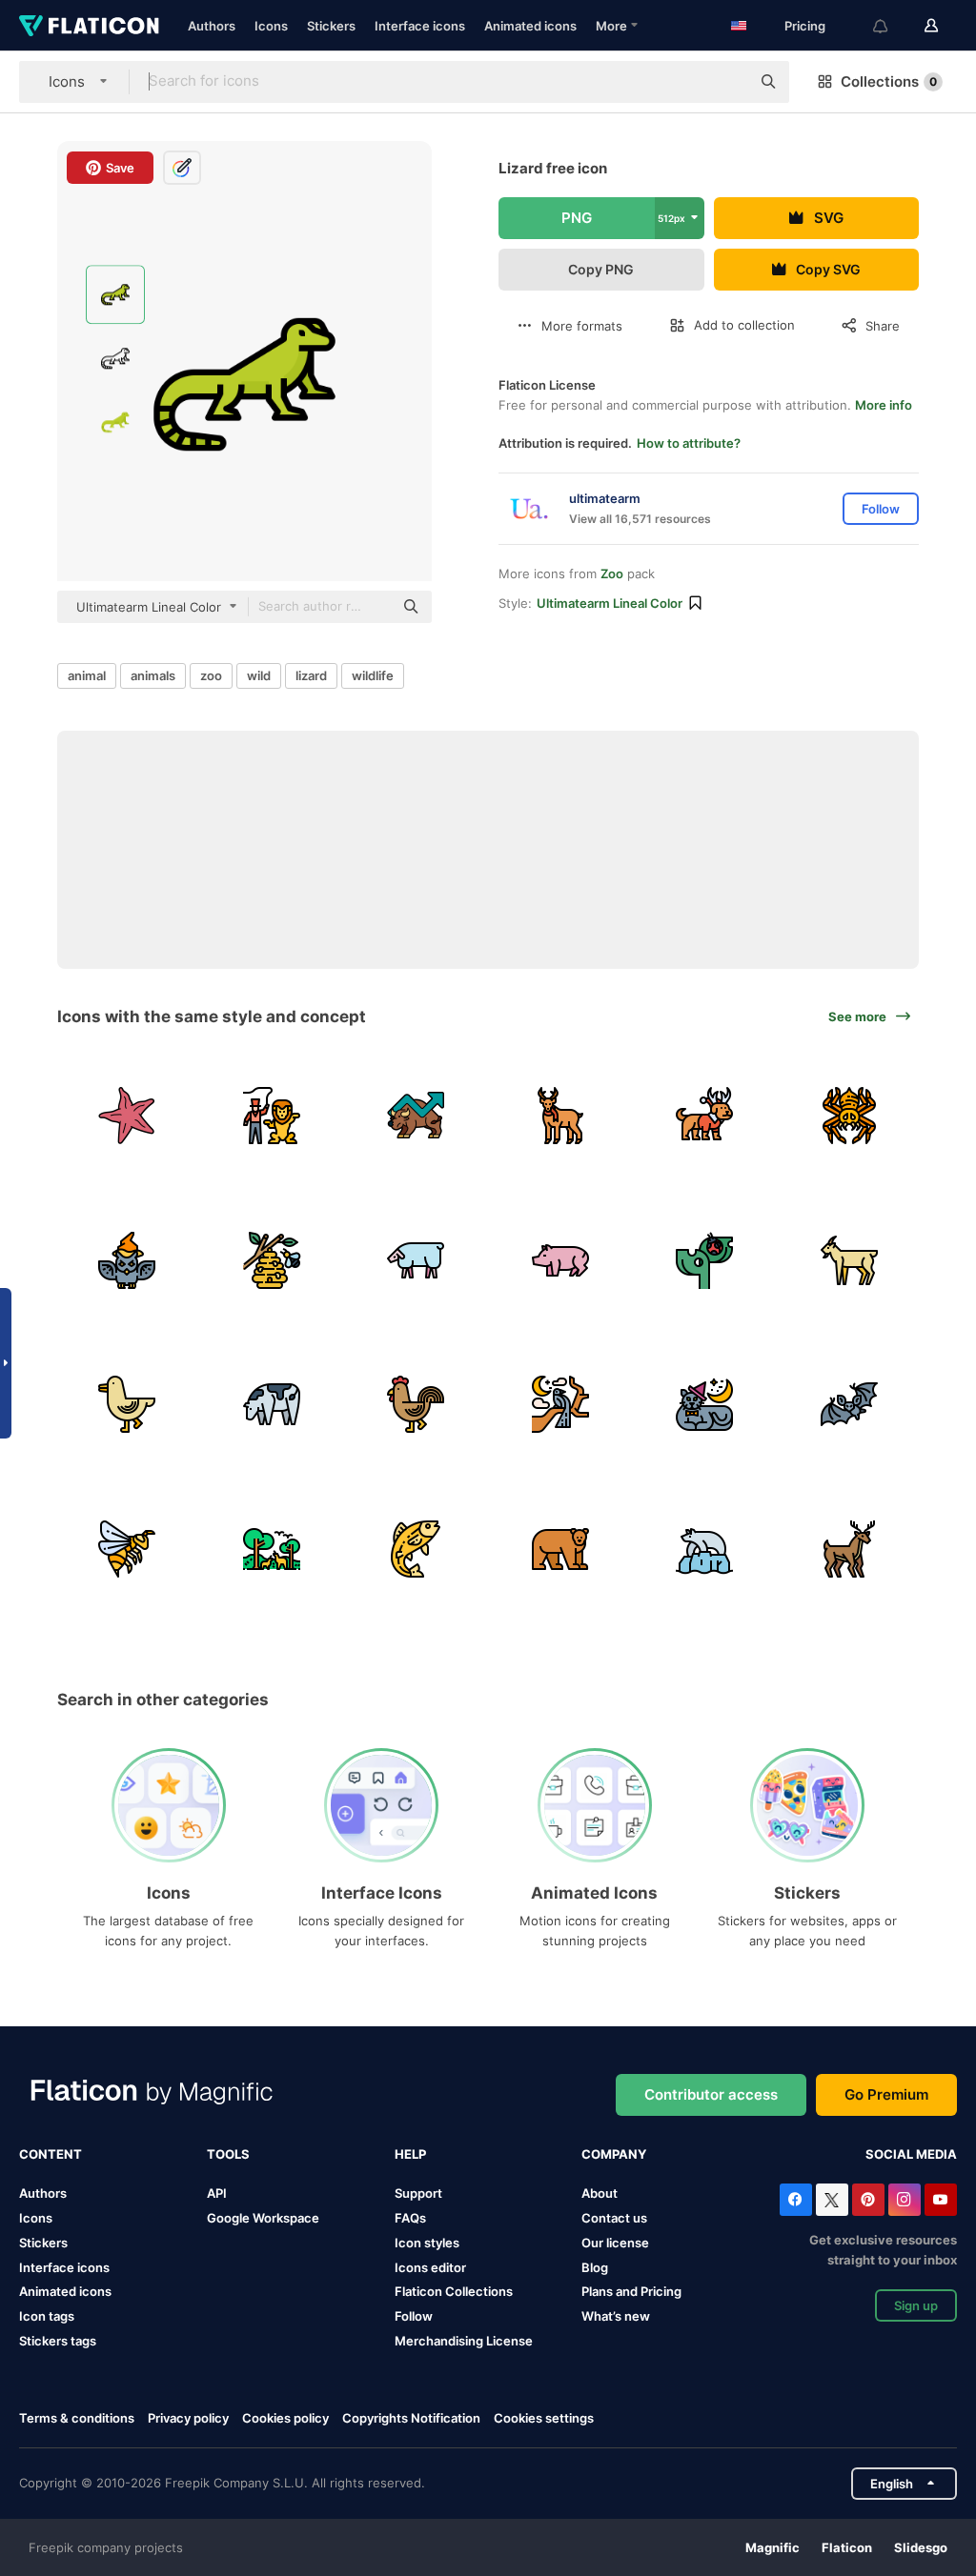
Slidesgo (921, 2547)
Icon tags (47, 2316)
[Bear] (561, 1549)
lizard (311, 675)
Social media (911, 2154)
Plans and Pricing (631, 2291)
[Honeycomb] (272, 1260)
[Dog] (705, 1116)
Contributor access (711, 2094)
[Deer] (850, 1549)
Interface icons (420, 26)
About (600, 2193)
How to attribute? (689, 443)
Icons (271, 26)
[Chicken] (416, 1405)
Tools (228, 2154)
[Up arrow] (416, 1116)
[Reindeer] (561, 1116)
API (217, 2193)
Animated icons (530, 26)
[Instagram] (905, 2200)
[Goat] (850, 1260)
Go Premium (886, 2094)
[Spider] (850, 1116)
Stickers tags (58, 2341)
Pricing (805, 26)
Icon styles (427, 2243)
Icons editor (430, 2267)
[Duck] (127, 1405)
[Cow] (272, 1405)
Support (418, 2193)
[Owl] (127, 1260)
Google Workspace (263, 2218)
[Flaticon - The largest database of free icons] (89, 26)
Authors (212, 26)
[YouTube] (941, 2200)
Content (51, 2154)
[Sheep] (416, 1260)
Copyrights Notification (411, 2418)
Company (614, 2154)
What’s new (616, 2316)
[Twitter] (832, 2200)
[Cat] (705, 1405)
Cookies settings (544, 2418)
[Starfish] (127, 1116)
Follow (414, 2316)
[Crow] (561, 1405)
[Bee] (127, 1549)
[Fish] (416, 1549)
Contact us (614, 2218)
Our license (615, 2243)
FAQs (410, 2218)
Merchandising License (464, 2341)
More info (884, 405)
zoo (211, 675)
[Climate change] (705, 1549)
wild (259, 675)
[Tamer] (272, 1116)
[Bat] (850, 1405)
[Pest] (705, 1260)
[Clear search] (726, 82)
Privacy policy (188, 2418)
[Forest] (272, 1549)
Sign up (916, 2305)
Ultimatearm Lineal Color (610, 603)
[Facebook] (796, 2200)
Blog (595, 2267)
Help (410, 2154)
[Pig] (561, 1260)
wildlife (373, 675)
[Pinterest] (868, 2200)
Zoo (612, 574)
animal (87, 675)
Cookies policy (285, 2418)
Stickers (331, 26)
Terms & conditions (77, 2418)
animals (153, 675)
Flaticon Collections (454, 2291)
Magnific (773, 2547)
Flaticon (847, 2547)
